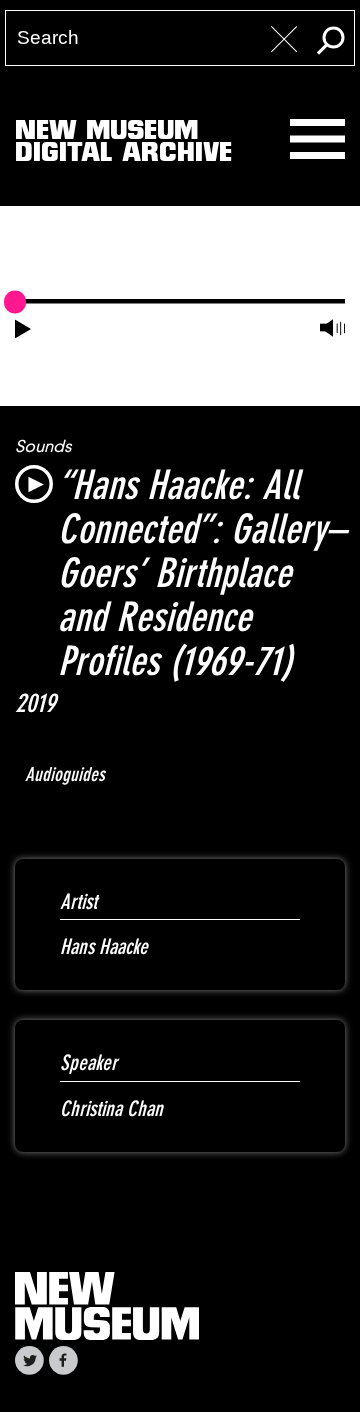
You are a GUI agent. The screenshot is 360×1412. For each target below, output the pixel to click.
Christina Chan (111, 1108)
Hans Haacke (104, 946)
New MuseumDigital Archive (123, 145)
